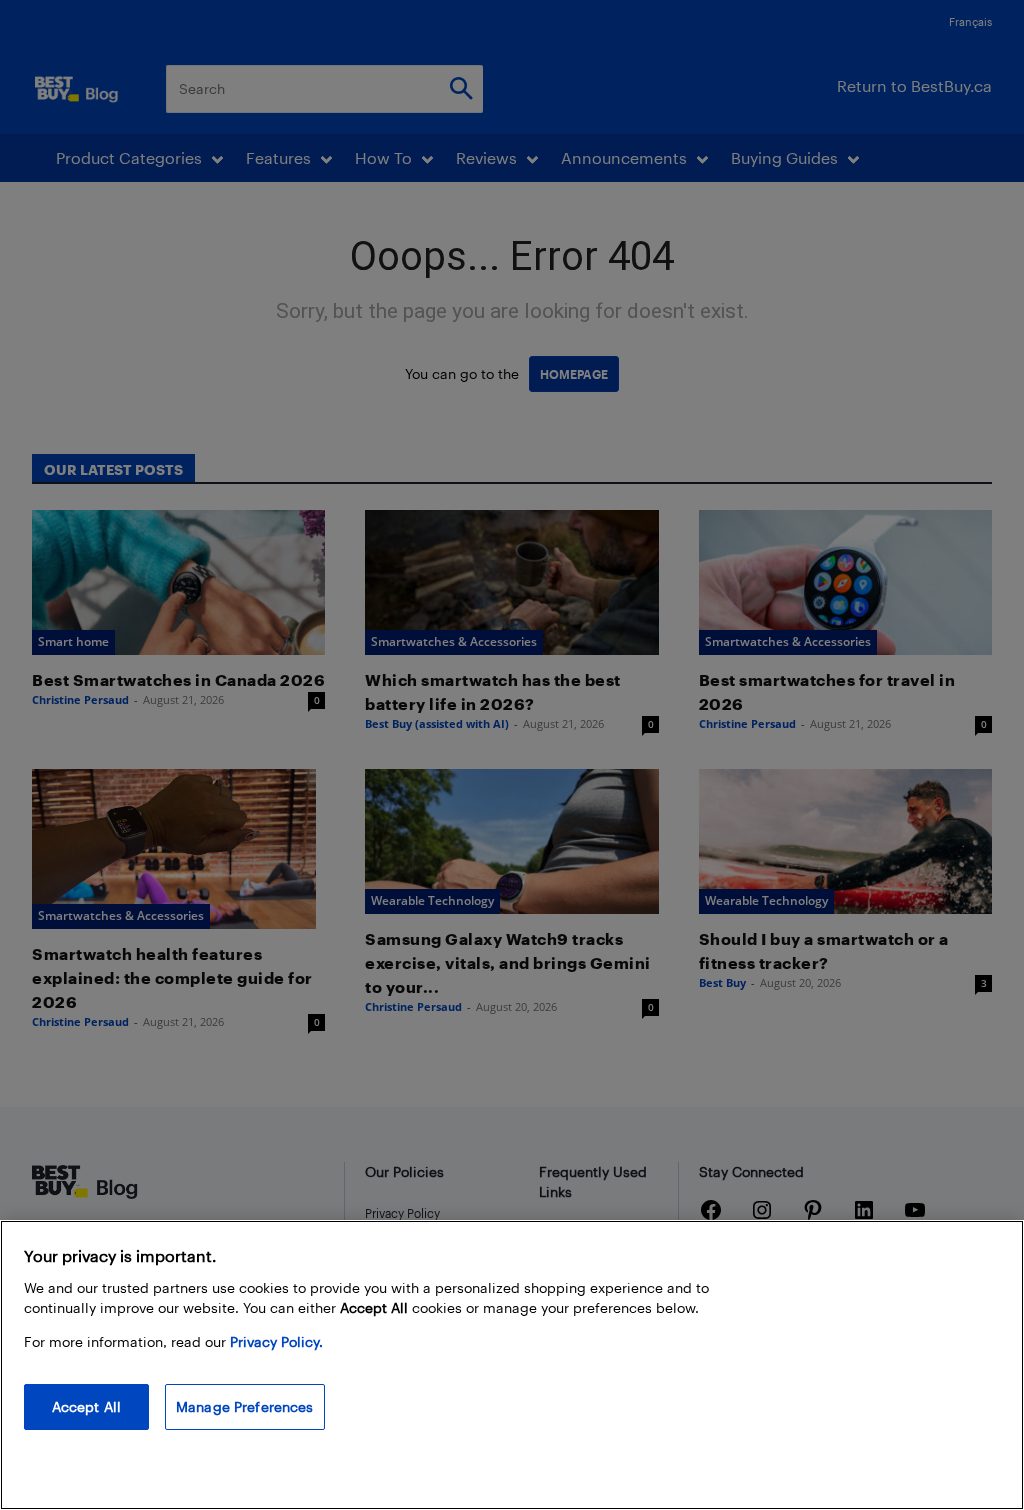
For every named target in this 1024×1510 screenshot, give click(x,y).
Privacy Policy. (276, 1341)
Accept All (86, 1406)
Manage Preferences (245, 1406)
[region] (512, 1365)
